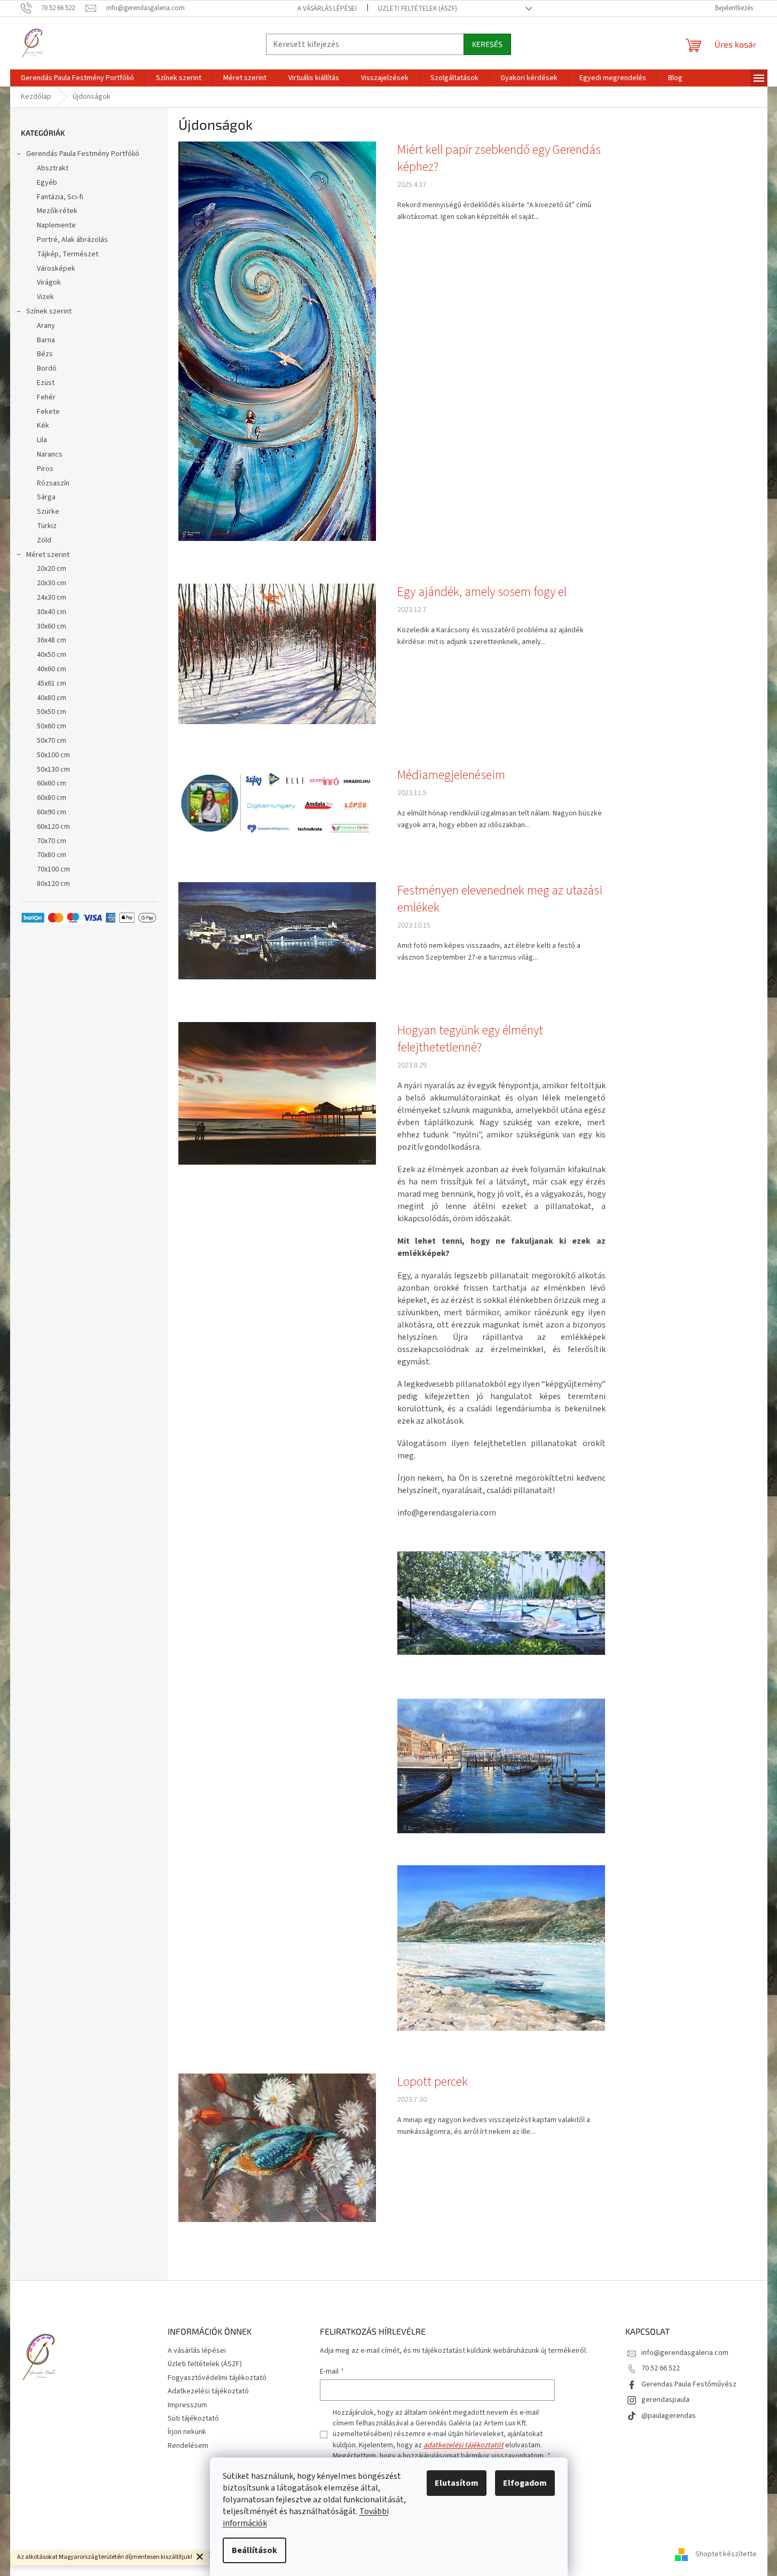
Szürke (48, 512)
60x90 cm (52, 812)
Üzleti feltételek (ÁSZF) (418, 9)
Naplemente (56, 225)
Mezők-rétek (57, 211)
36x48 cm (52, 640)
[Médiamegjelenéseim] (277, 803)
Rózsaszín (53, 483)
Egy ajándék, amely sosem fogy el (482, 592)
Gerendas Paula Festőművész (689, 2384)
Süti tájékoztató (193, 2418)
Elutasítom (457, 2483)
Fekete (48, 412)
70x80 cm (52, 855)
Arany (46, 326)
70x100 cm (53, 869)
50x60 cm (52, 726)
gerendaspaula (665, 2400)
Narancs (50, 454)
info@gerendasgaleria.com (685, 2353)
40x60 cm (52, 669)
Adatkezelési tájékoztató (208, 2391)
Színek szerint (49, 311)
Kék (43, 426)
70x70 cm (52, 841)
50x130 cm (53, 769)
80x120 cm (53, 884)
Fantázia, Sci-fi (60, 197)
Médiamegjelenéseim (451, 775)
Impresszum (187, 2405)
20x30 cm (52, 583)
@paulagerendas (669, 2416)
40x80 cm (52, 698)
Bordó (47, 368)
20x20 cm (52, 569)
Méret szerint (48, 555)
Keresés (487, 44)
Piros (45, 469)
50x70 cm (52, 741)
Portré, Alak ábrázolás (72, 240)
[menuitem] (77, 78)
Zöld (44, 540)
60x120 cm (53, 827)
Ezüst (46, 383)
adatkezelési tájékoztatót (464, 2445)
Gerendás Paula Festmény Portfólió (83, 154)
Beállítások (254, 2550)
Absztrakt (53, 168)
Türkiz (47, 526)
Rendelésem (188, 2446)
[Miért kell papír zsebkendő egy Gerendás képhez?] (277, 341)
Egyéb (47, 183)
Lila (42, 440)
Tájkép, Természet (68, 254)
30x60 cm (52, 626)
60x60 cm (52, 783)
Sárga (46, 497)
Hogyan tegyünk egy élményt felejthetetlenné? (470, 1039)
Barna (46, 340)
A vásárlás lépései (327, 9)
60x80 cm (52, 798)
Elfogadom (525, 2483)
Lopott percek (433, 2082)
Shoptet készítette (726, 2554)
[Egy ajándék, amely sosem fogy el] (277, 654)
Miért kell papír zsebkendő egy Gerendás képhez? (499, 159)
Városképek (56, 269)
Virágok (49, 282)
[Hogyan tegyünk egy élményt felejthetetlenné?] (277, 1093)
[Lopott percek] (277, 2147)
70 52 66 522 (661, 2368)
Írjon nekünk (187, 2432)
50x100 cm (53, 755)
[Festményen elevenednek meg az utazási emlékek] (277, 930)
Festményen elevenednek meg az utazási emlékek (500, 899)
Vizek (45, 297)
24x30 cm (52, 598)
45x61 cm (52, 684)
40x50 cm (52, 655)
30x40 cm (52, 612)
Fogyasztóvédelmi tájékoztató (217, 2378)
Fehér (46, 397)
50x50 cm (52, 712)
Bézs (45, 354)
